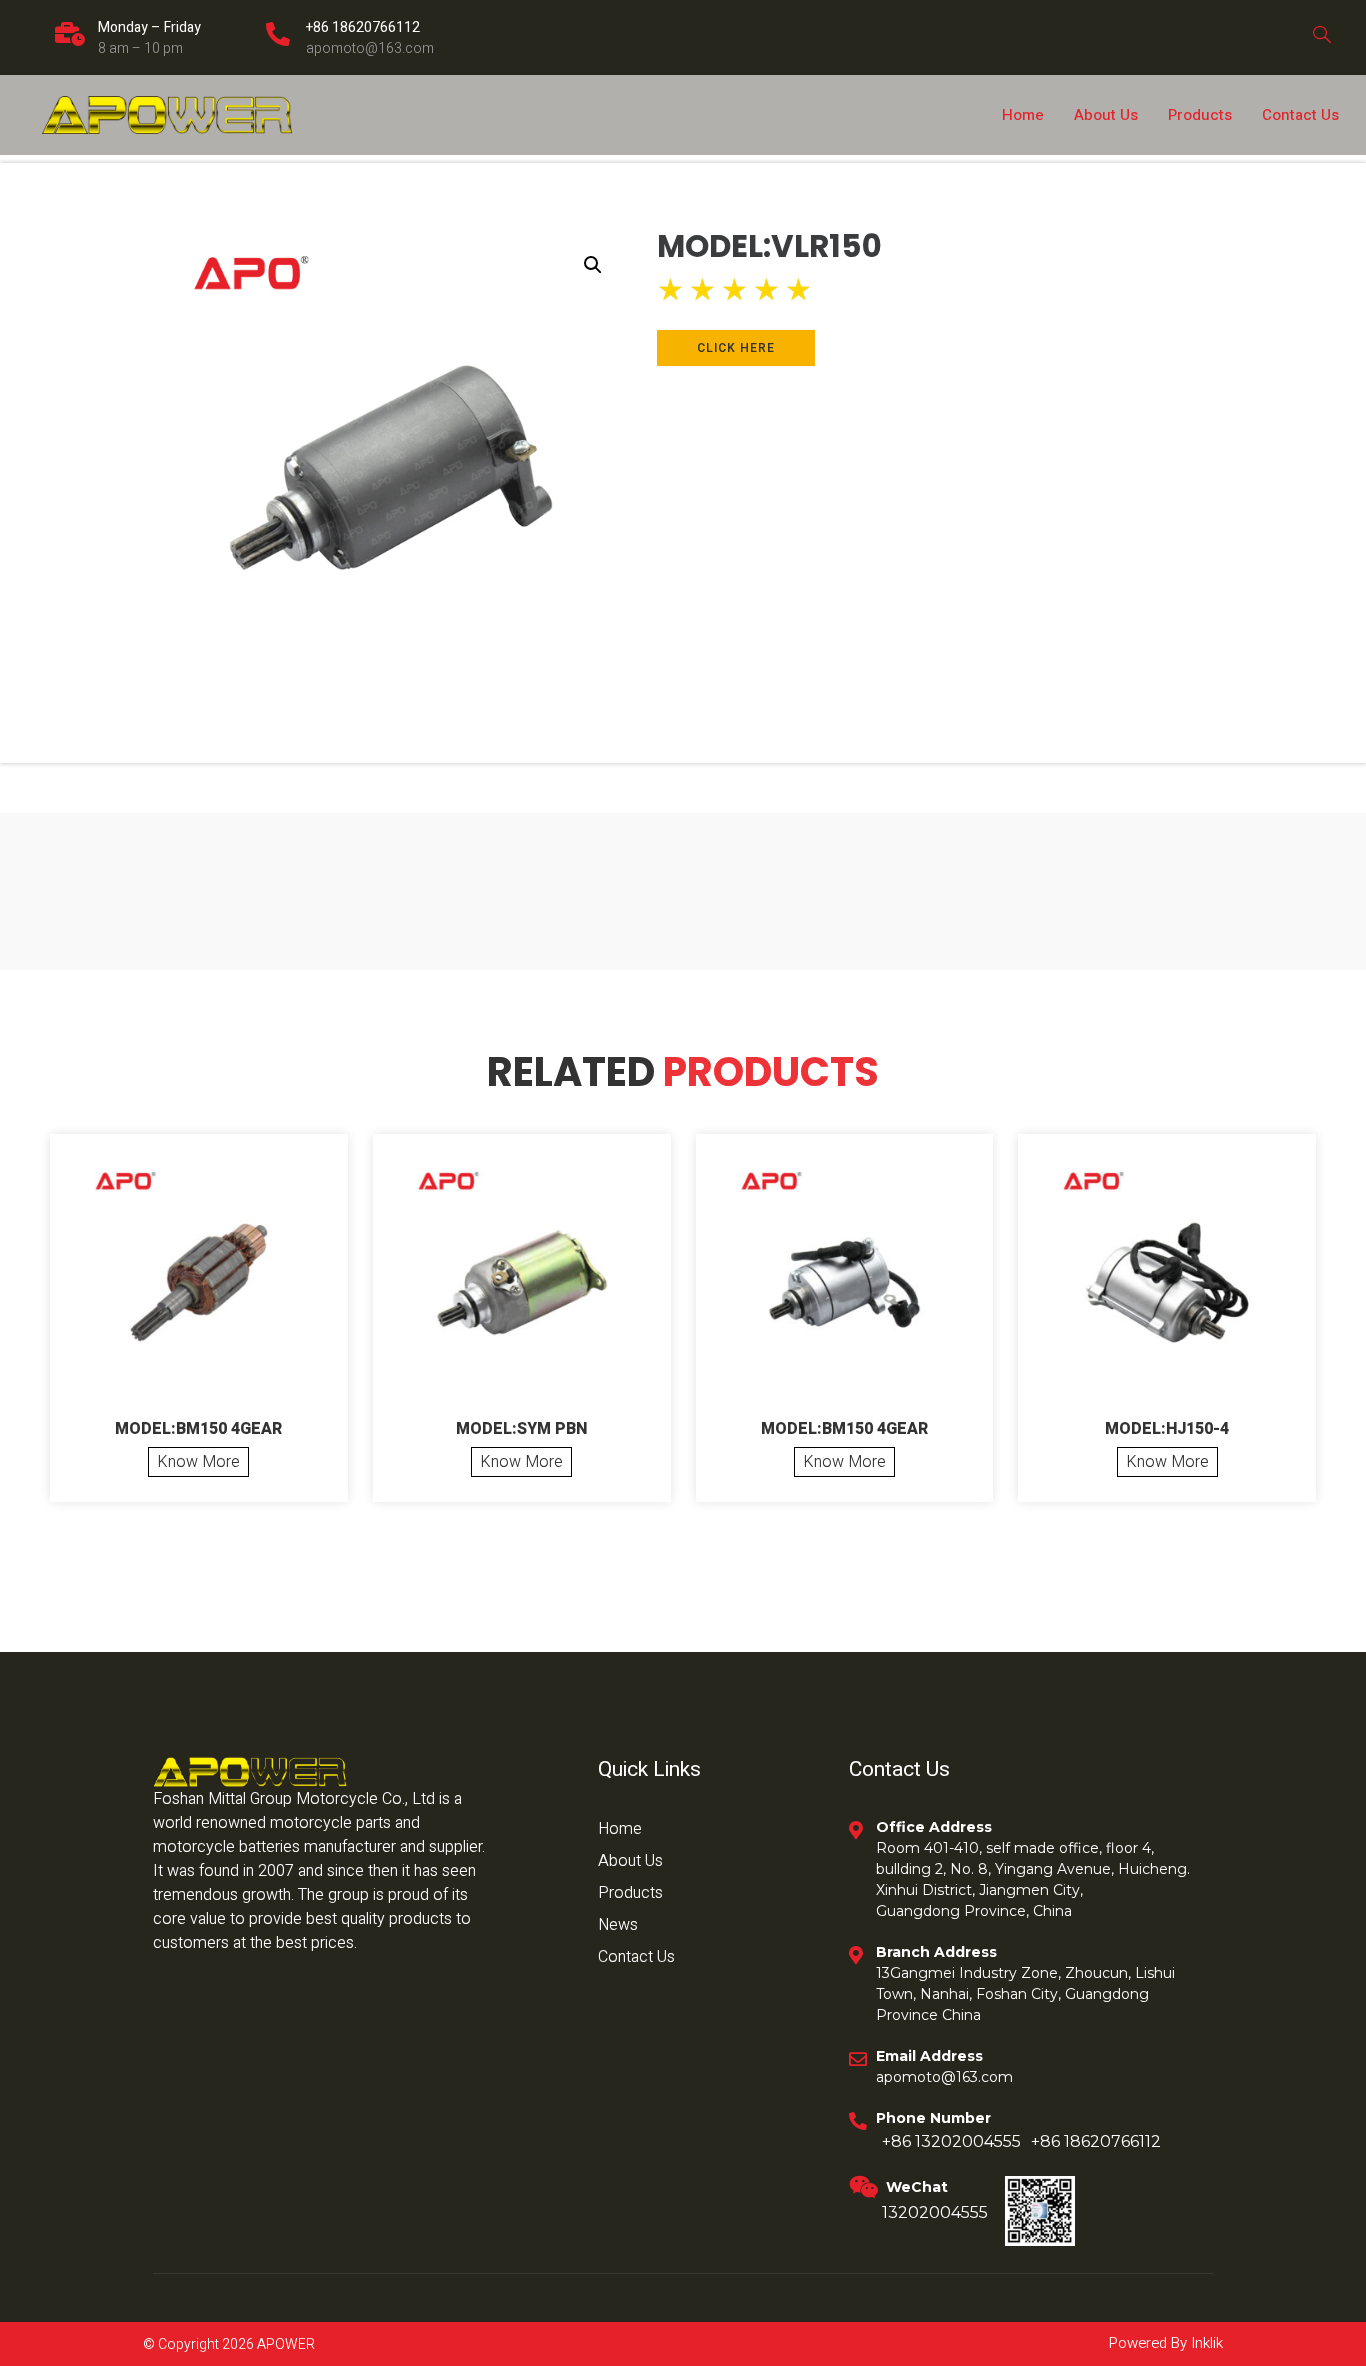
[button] (593, 265)
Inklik (1205, 2343)
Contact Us (1300, 115)
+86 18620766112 (363, 27)
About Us (1106, 115)
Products (1200, 115)
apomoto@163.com (370, 48)
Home (1023, 115)
